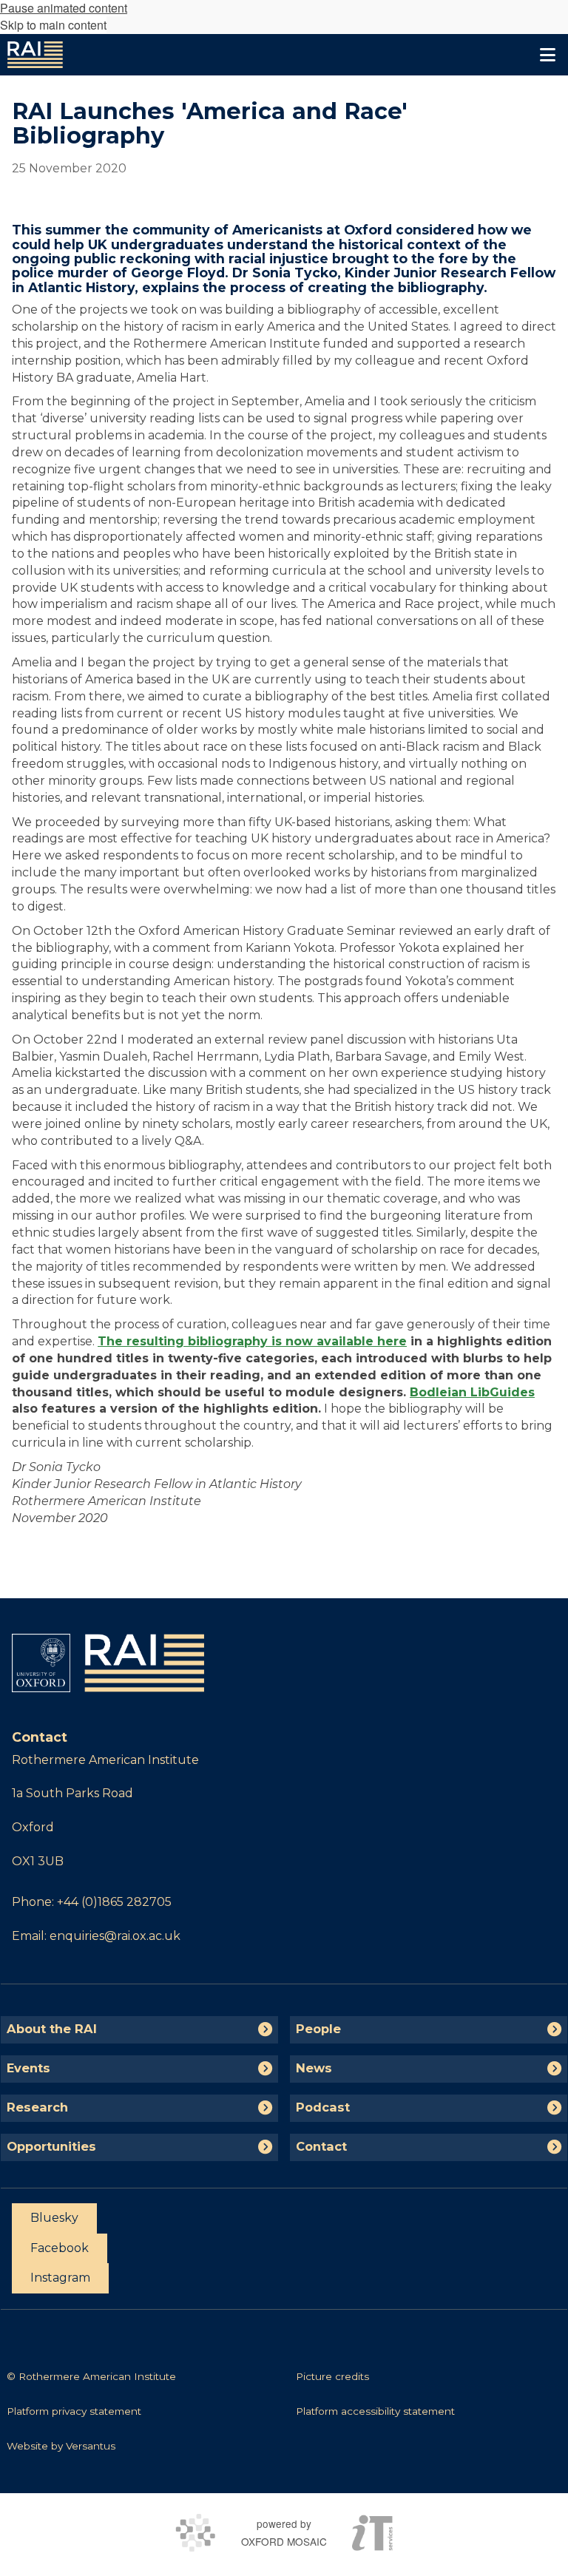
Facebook (60, 2248)
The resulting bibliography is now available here (252, 1341)
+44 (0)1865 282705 (114, 1902)
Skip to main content (53, 25)
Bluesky (54, 2218)
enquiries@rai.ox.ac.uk (115, 1936)
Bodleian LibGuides (472, 1392)
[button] (547, 55)
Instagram (60, 2278)
